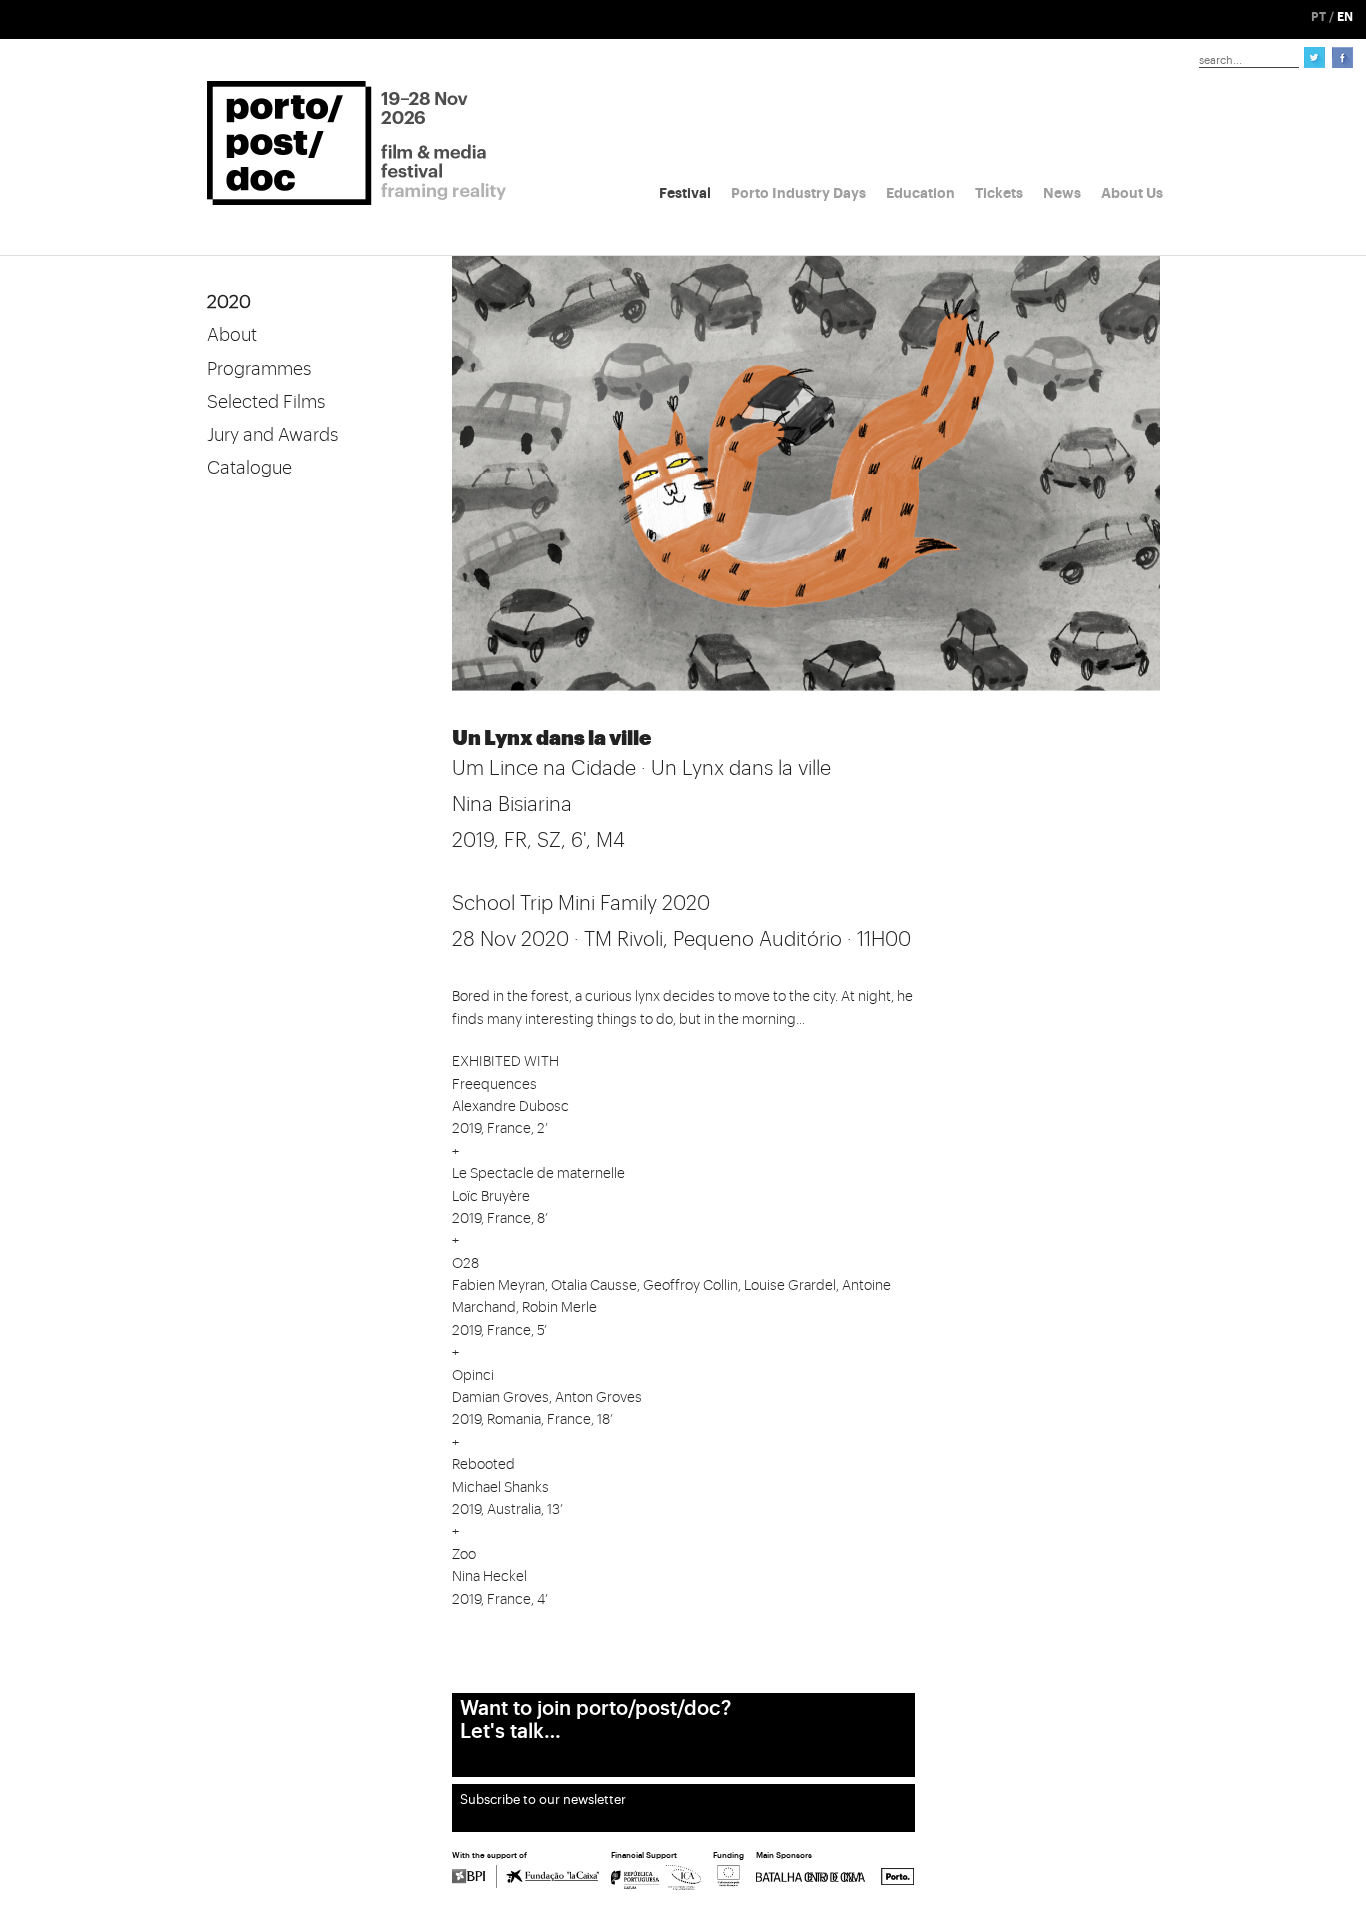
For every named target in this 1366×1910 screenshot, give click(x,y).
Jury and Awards (272, 435)
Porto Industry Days (798, 193)
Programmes (259, 369)
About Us (1132, 193)
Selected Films (266, 402)
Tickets (999, 193)
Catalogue (249, 468)
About (232, 335)
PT (1318, 17)
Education (920, 193)
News (1062, 193)
